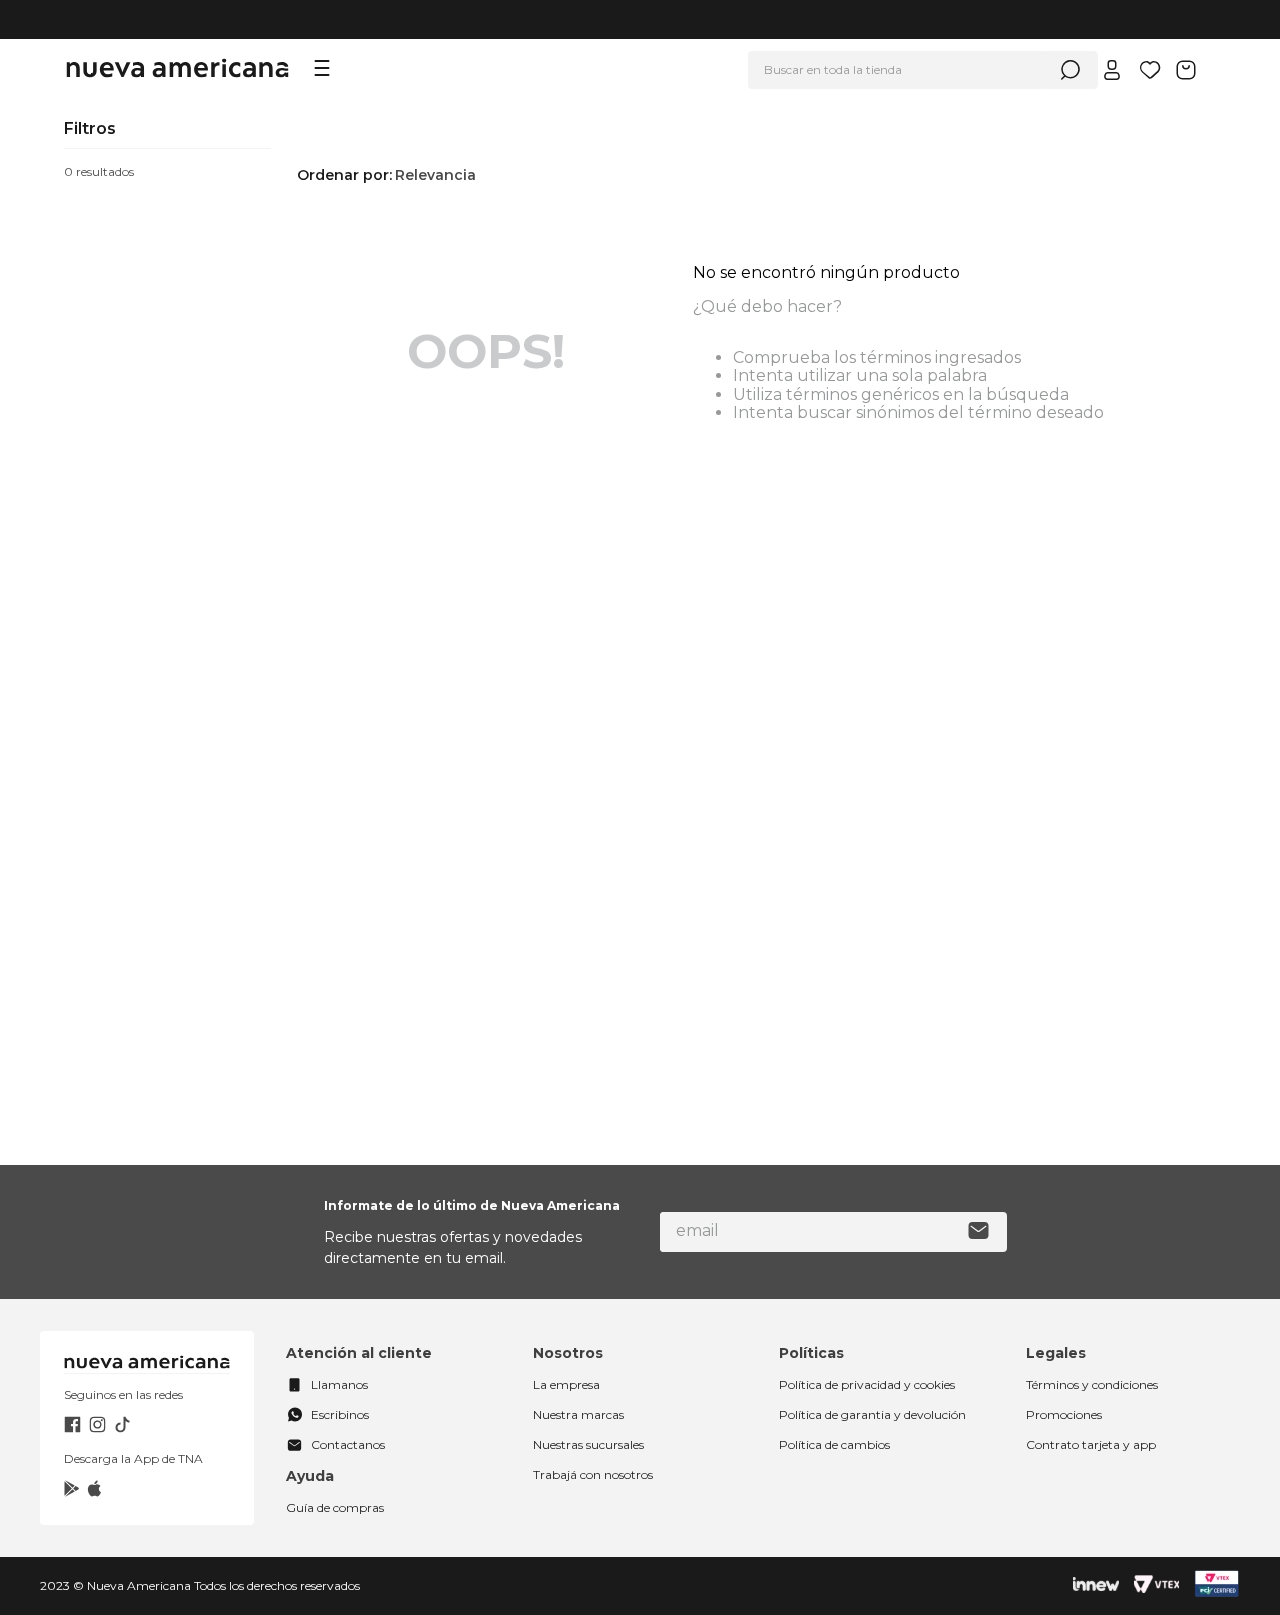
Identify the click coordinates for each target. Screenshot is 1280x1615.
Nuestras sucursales (588, 1444)
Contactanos (348, 1444)
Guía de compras (335, 1507)
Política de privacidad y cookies (867, 1384)
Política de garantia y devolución (872, 1414)
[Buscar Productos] (1070, 70)
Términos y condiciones (1092, 1384)
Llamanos (339, 1384)
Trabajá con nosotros (593, 1474)
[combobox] (923, 70)
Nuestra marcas (578, 1414)
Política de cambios (834, 1444)
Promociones (1064, 1414)
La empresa (566, 1384)
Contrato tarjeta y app (1091, 1444)
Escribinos (340, 1414)
